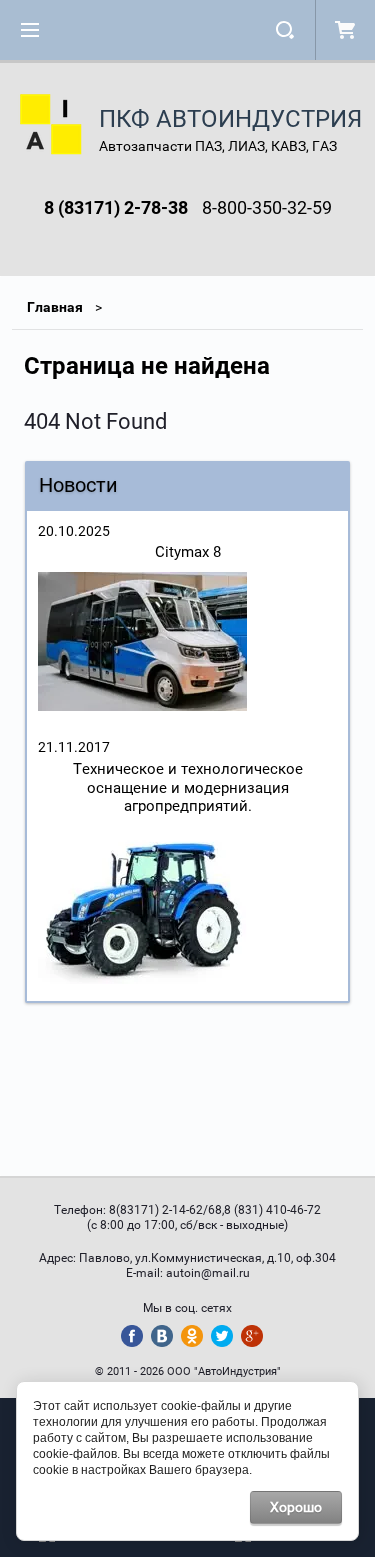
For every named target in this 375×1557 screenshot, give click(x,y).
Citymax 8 (188, 552)
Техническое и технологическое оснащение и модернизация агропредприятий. (188, 788)
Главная (55, 307)
